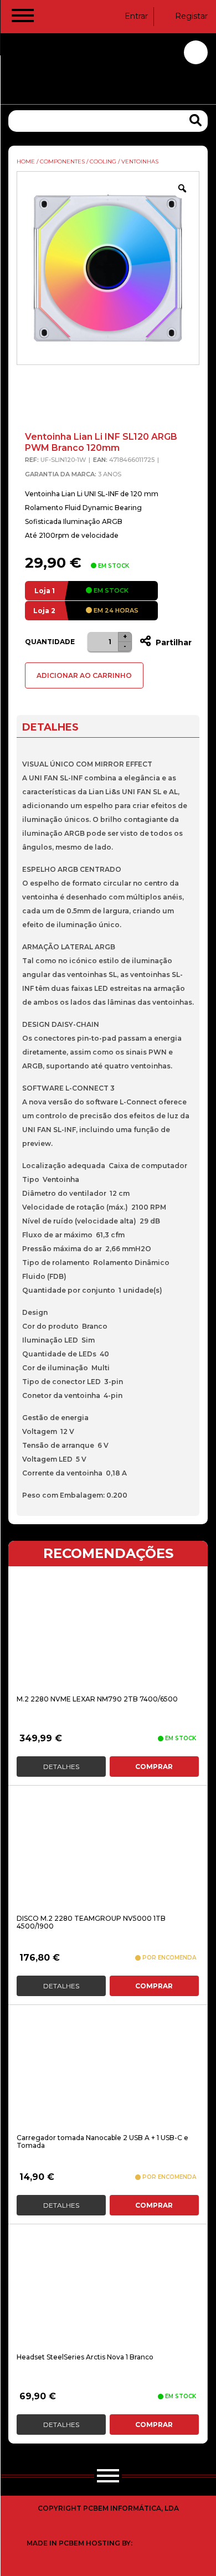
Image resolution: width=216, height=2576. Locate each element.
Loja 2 (44, 611)
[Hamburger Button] (23, 18)
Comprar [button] (154, 1767)
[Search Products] (196, 120)
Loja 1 (45, 591)
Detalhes (61, 1767)
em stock (110, 590)
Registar (191, 16)
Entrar (136, 16)
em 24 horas (115, 610)
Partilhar (173, 642)
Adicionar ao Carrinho (84, 675)
